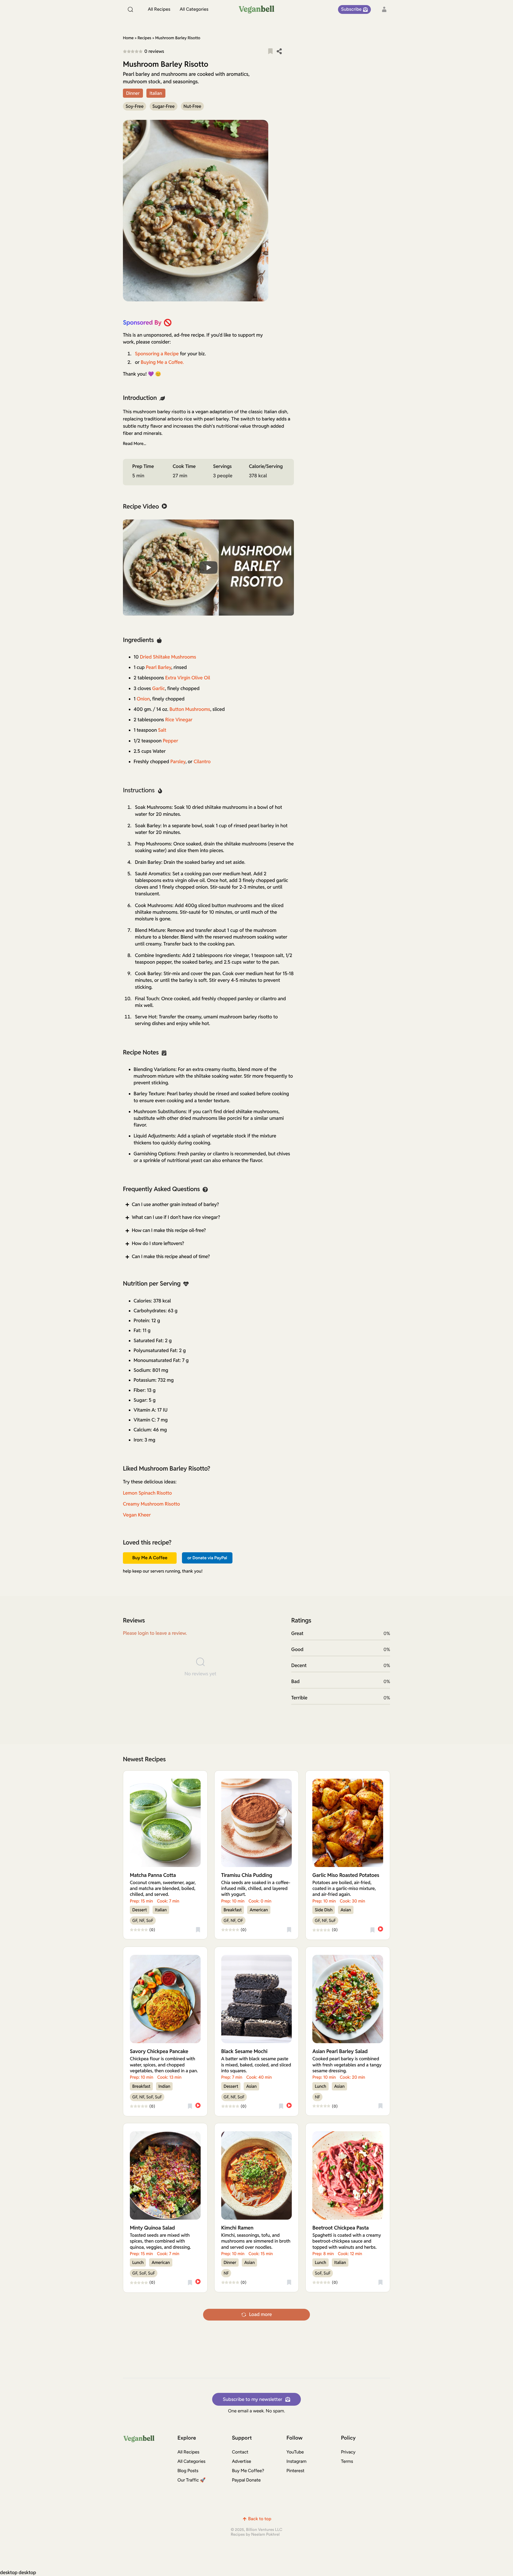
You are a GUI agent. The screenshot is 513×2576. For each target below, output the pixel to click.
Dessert (140, 1910)
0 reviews (154, 51)
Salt (162, 730)
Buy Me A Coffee (150, 1558)
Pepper (170, 741)
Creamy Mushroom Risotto (151, 1504)
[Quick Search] (131, 9)
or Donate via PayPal (207, 1558)
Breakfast (233, 1910)
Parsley (178, 762)
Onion (143, 699)
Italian (156, 93)
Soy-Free (135, 106)
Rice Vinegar (179, 720)
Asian (346, 1910)
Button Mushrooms (190, 709)
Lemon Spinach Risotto (147, 1493)
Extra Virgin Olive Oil (188, 678)
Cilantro (202, 762)
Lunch (320, 2086)
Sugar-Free (163, 106)
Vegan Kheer (137, 1515)
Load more (260, 2315)
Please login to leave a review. (155, 1633)
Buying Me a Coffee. (162, 362)
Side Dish (324, 1910)
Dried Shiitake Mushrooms (168, 657)
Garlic (159, 689)
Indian (164, 2086)
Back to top (260, 2519)
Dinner (133, 93)
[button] (270, 51)
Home (128, 38)
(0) (153, 1930)
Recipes (144, 38)
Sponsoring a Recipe (157, 354)
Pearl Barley (159, 667)
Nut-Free (193, 106)
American (259, 1910)
